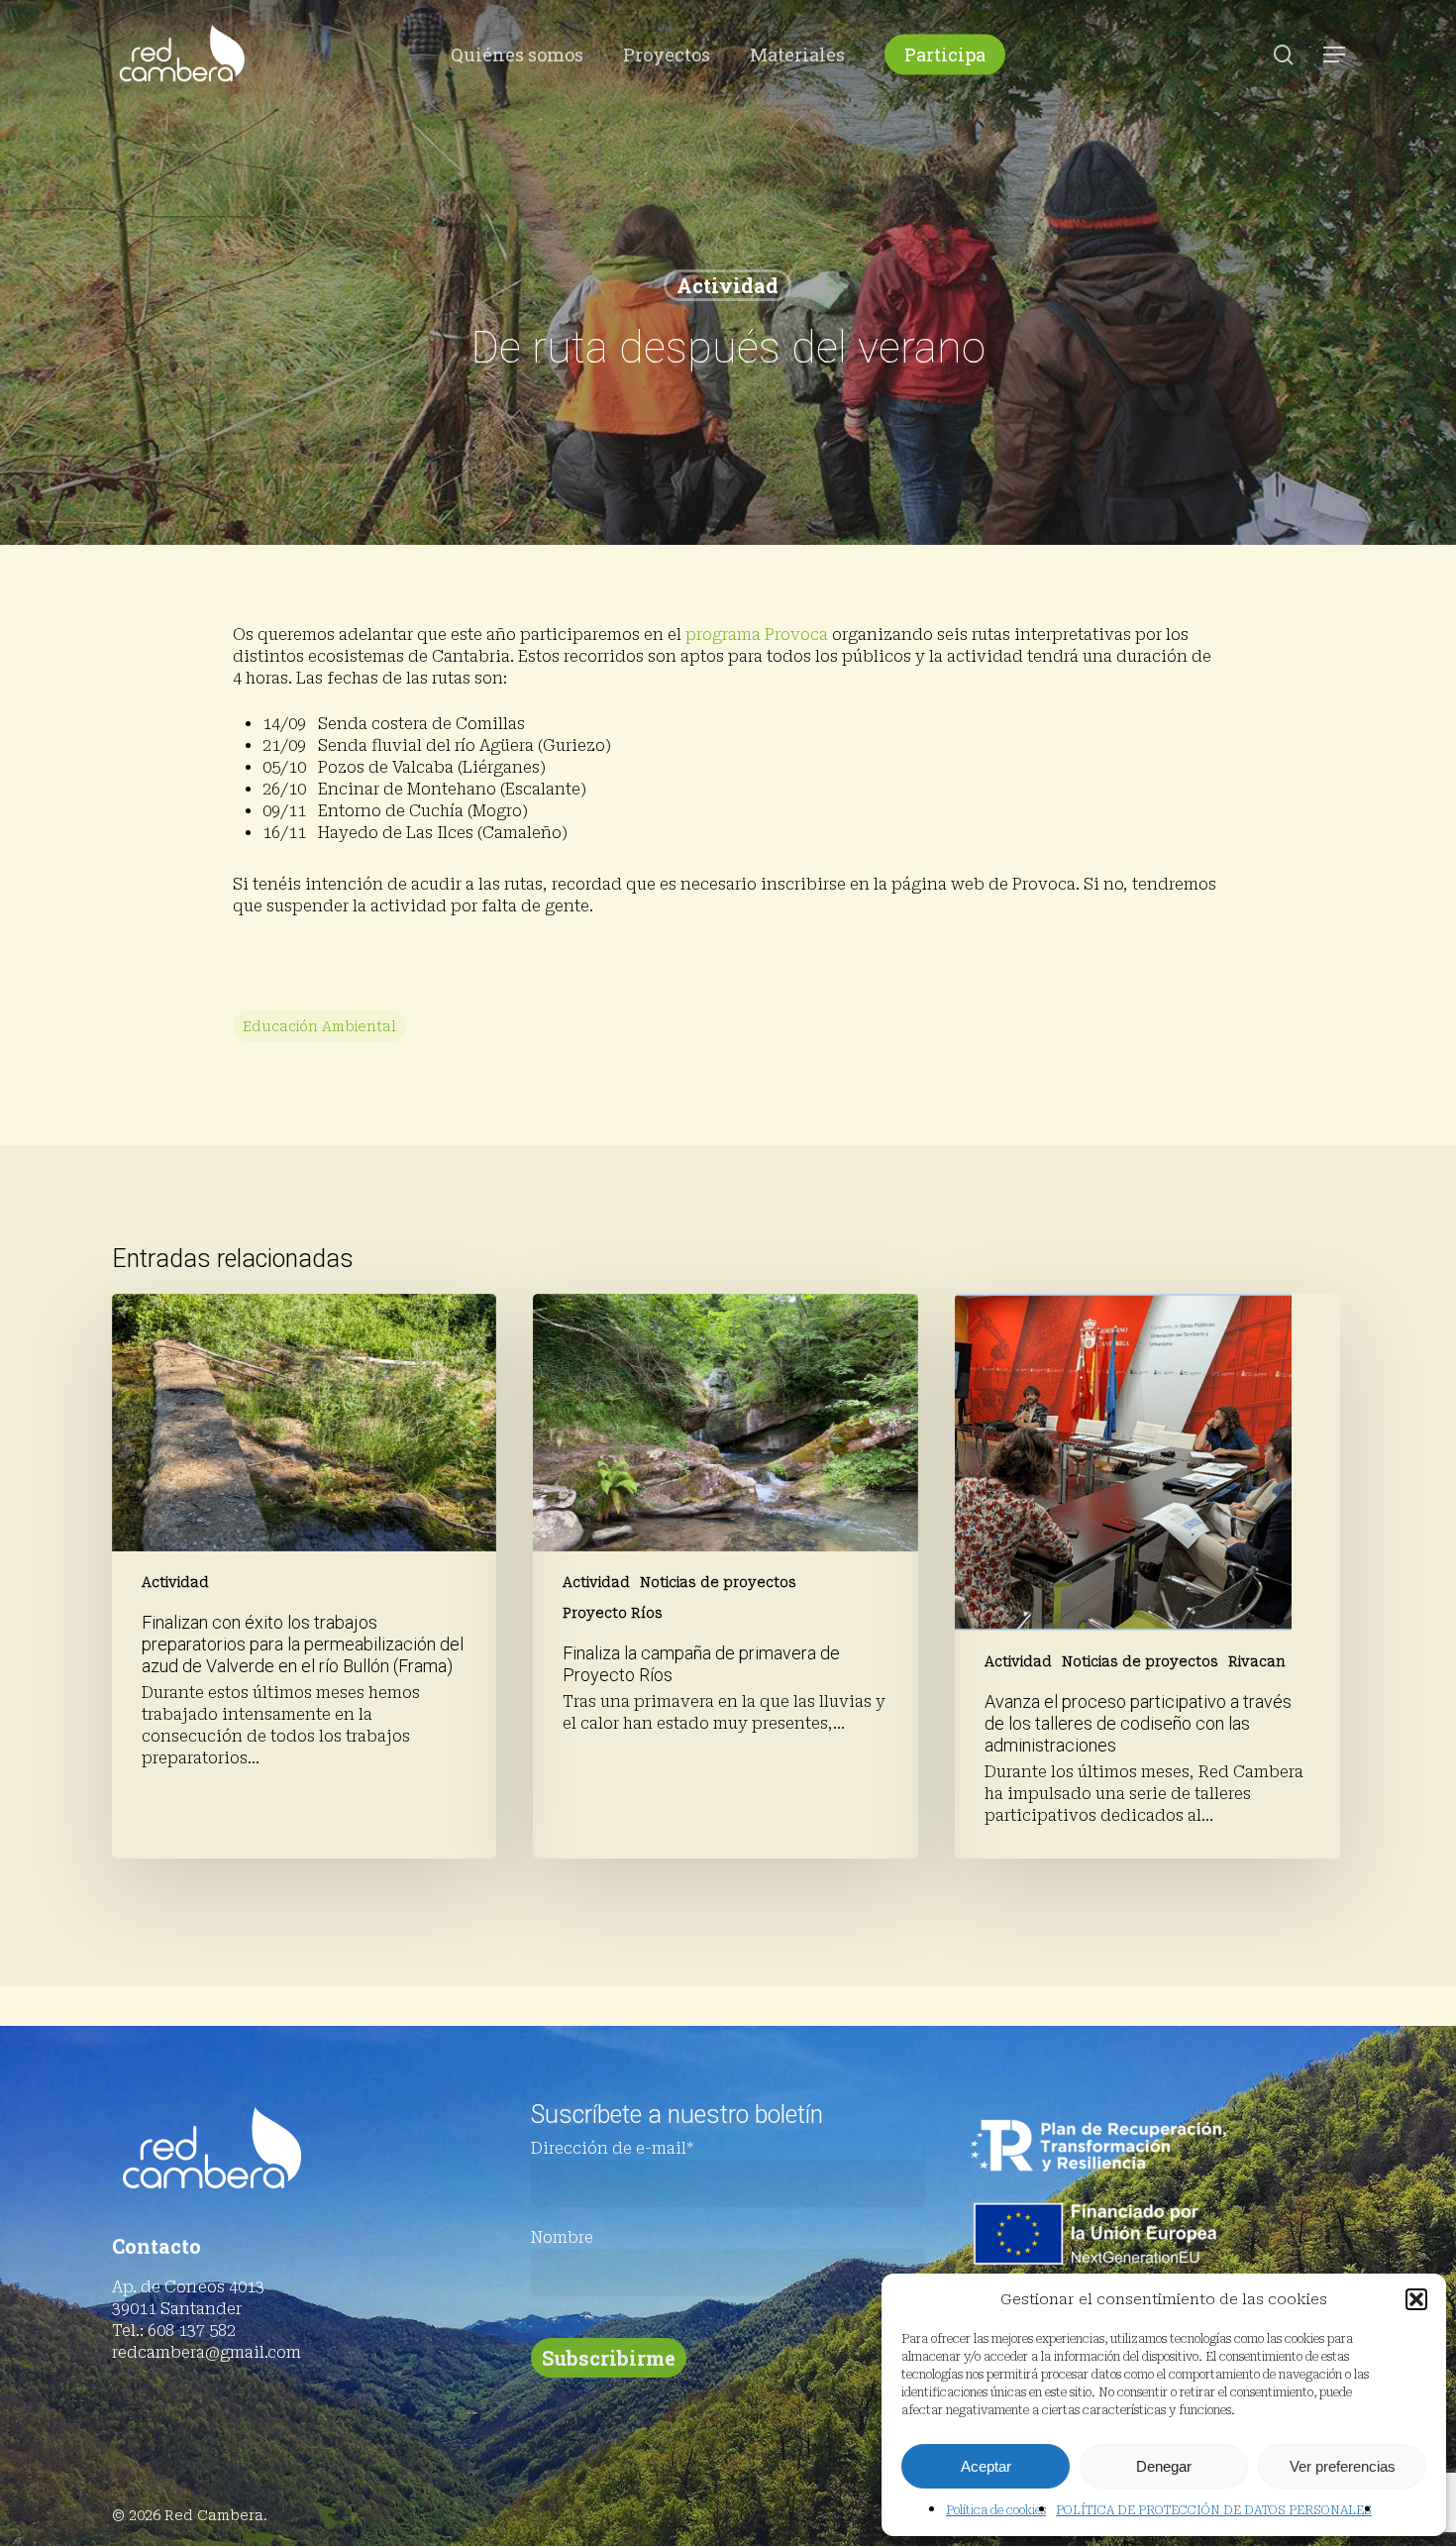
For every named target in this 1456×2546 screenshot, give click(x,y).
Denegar (1164, 2466)
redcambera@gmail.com (207, 2352)
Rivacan (1257, 1661)
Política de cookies (996, 2510)
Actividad (728, 285)
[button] (1416, 2299)
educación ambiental (319, 1026)
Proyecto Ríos (613, 1613)
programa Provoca (757, 635)
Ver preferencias (1343, 2466)
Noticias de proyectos (718, 1582)
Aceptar (986, 2466)
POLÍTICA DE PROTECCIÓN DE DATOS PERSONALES (1214, 2510)
